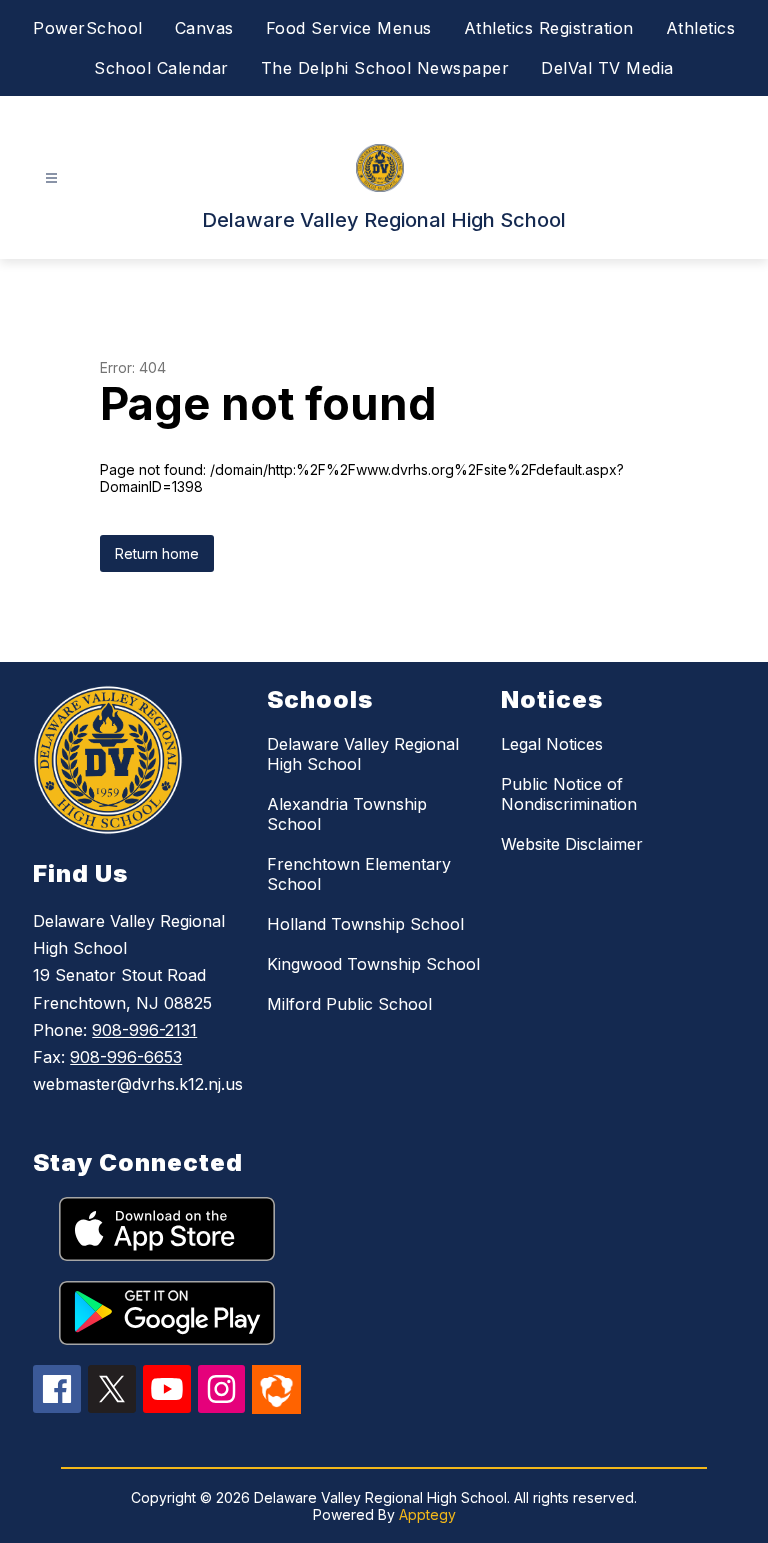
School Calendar (161, 68)
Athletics (701, 28)
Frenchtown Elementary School (359, 874)
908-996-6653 (126, 1057)
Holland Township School (365, 924)
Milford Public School (349, 1004)
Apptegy (427, 1514)
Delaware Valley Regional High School (363, 754)
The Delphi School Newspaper (385, 68)
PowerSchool (88, 28)
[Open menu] (51, 178)
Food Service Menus (349, 28)
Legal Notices (552, 744)
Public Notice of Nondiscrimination (569, 794)
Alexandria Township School (347, 814)
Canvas (204, 28)
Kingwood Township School (373, 964)
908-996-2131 (144, 1030)
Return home (157, 553)
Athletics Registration (549, 28)
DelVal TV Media (607, 68)
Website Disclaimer (572, 844)
